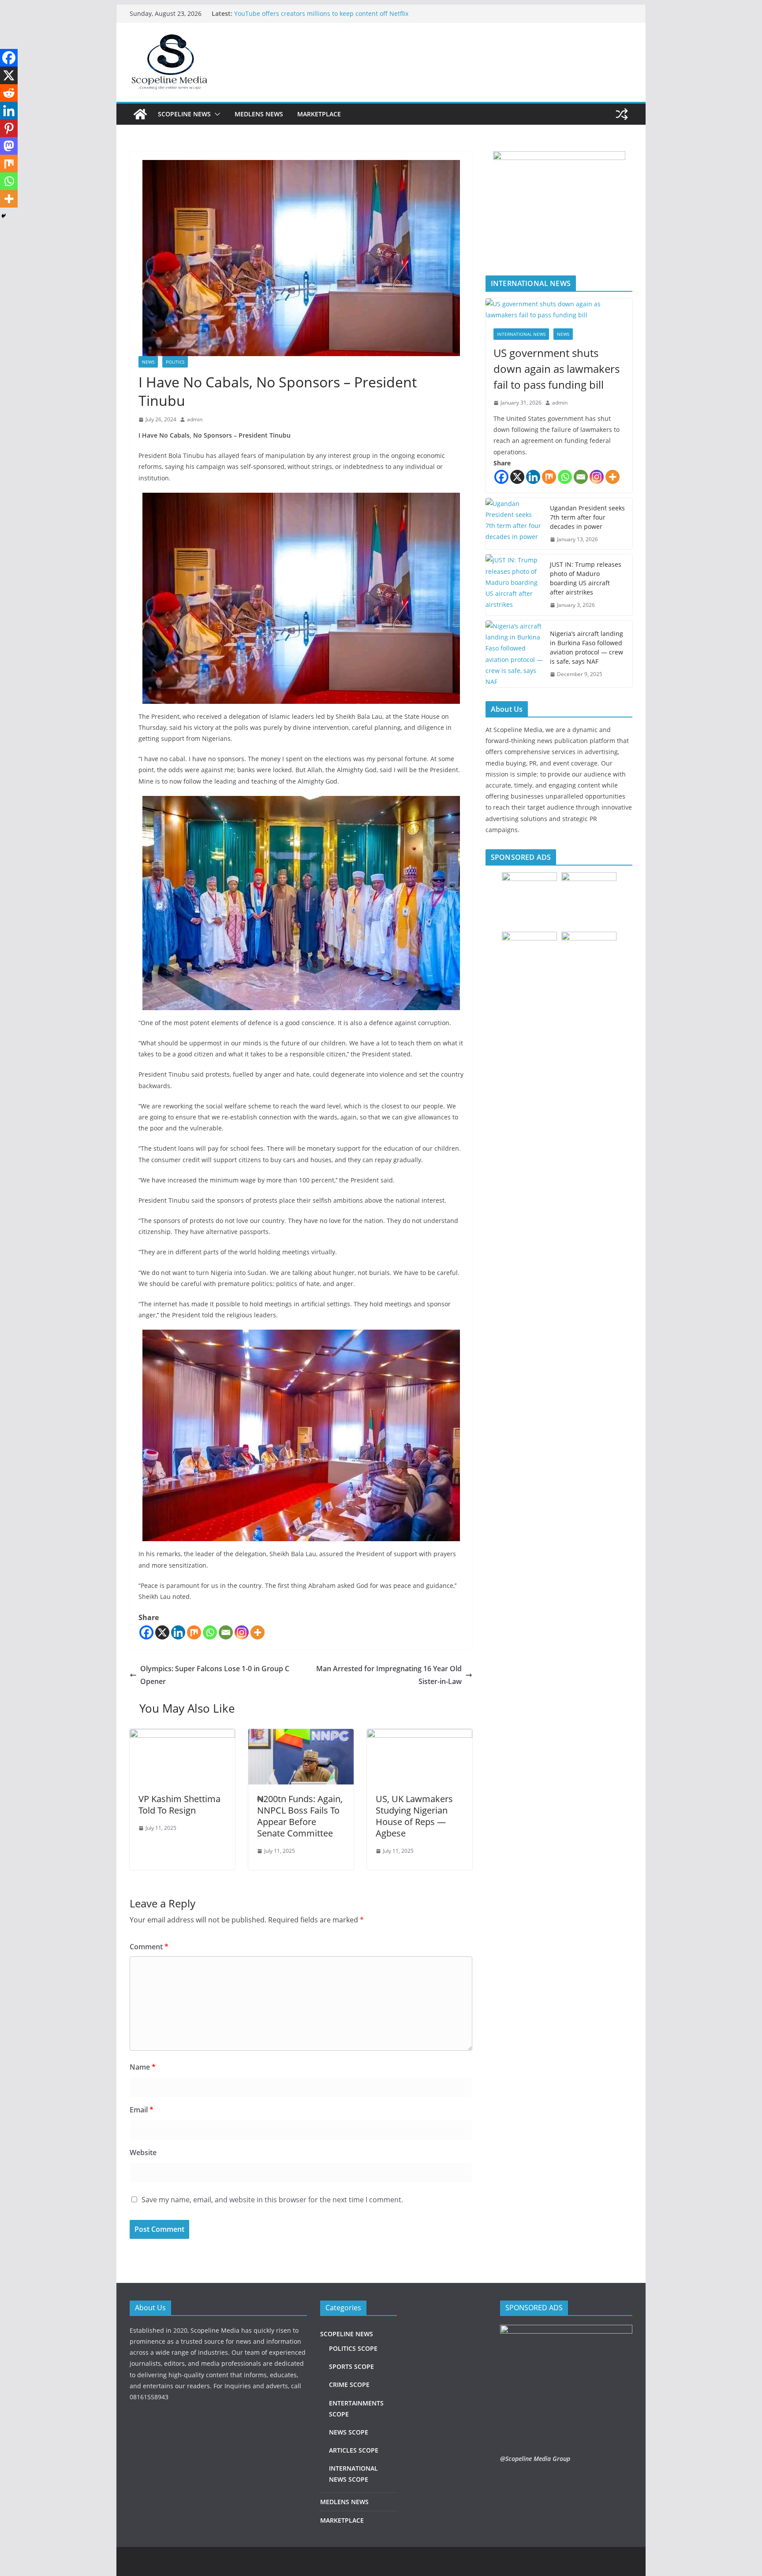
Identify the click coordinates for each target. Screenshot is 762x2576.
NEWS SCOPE (349, 2432)
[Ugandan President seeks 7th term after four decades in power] (514, 524)
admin (195, 419)
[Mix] (194, 1632)
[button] (216, 114)
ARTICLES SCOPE (354, 2450)
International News (521, 334)
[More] (258, 1632)
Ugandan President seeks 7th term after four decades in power (587, 517)
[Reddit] (9, 93)
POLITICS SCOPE (353, 2348)
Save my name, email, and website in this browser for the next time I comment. (272, 2200)
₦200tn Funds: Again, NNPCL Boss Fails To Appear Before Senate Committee (300, 1816)
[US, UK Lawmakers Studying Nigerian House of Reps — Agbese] (420, 1735)
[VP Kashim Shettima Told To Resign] (182, 1735)
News (148, 362)
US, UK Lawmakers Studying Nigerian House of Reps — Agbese (414, 1816)
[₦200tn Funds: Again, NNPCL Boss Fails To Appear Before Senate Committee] (301, 1735)
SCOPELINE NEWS (184, 114)
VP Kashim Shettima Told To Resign (179, 1805)
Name (143, 2067)
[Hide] (4, 216)
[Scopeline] (140, 114)
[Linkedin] (178, 1632)
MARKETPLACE (319, 114)
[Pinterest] (9, 128)
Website (143, 2152)
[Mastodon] (9, 146)
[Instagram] (242, 1632)
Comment (149, 1947)
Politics (175, 362)
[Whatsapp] (210, 1632)
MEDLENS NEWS (259, 114)
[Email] (226, 1632)
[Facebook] (146, 1632)
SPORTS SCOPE (351, 2366)
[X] (162, 1632)
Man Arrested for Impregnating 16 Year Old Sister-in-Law (389, 1675)
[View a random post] (622, 114)
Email (142, 2110)
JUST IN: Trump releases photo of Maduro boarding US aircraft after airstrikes (586, 578)
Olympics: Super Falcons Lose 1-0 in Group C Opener (215, 1675)
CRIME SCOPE (349, 2385)
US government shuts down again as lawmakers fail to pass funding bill (557, 369)
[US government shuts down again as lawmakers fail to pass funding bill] (559, 309)
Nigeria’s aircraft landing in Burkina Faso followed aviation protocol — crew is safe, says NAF (586, 647)
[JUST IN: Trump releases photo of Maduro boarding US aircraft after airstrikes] (514, 585)
